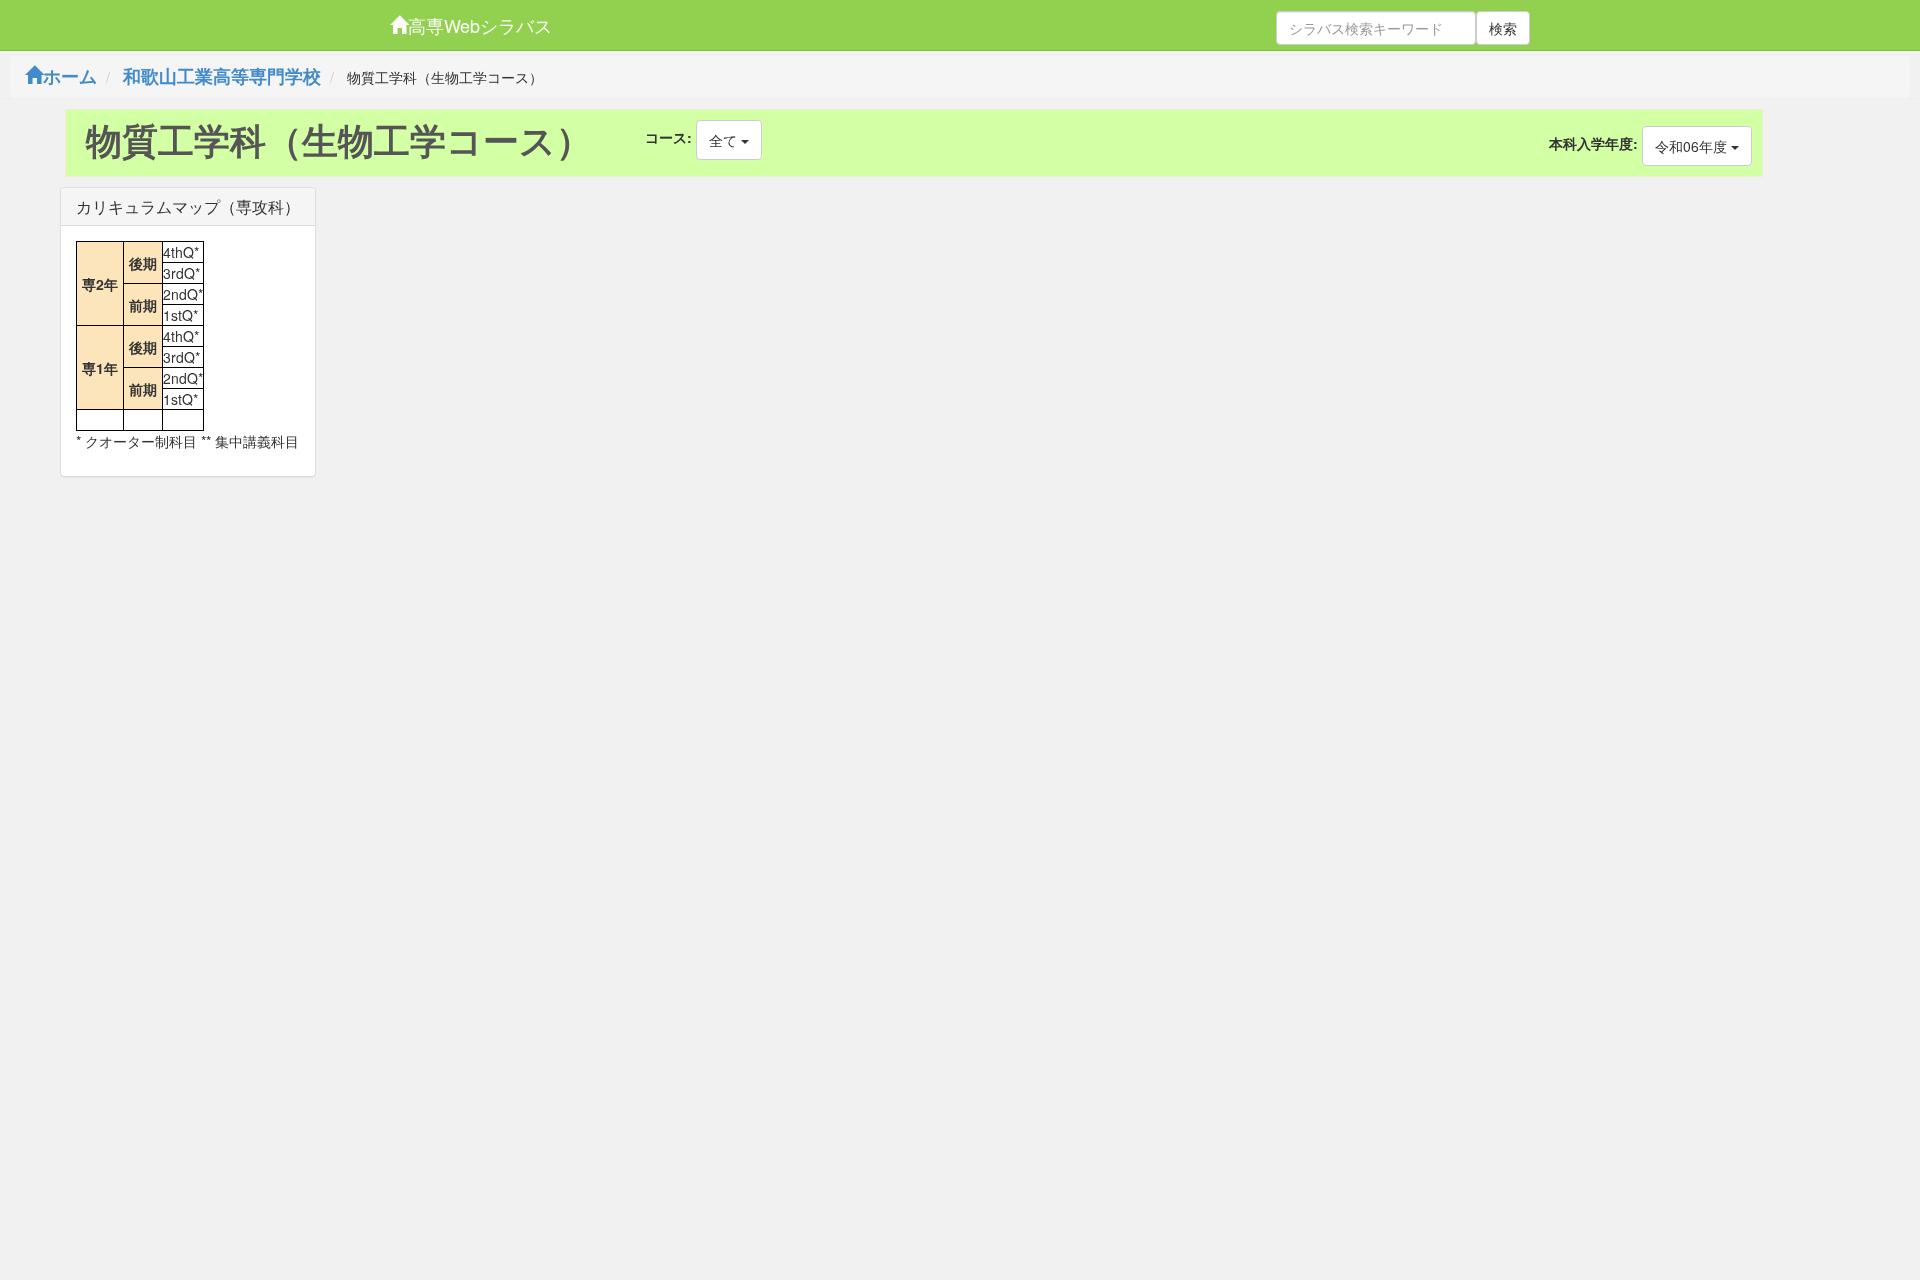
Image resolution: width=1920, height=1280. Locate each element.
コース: (668, 137)
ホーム (70, 76)
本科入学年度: (1593, 143)
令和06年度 (1693, 146)
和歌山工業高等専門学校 (222, 76)
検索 (1503, 28)
